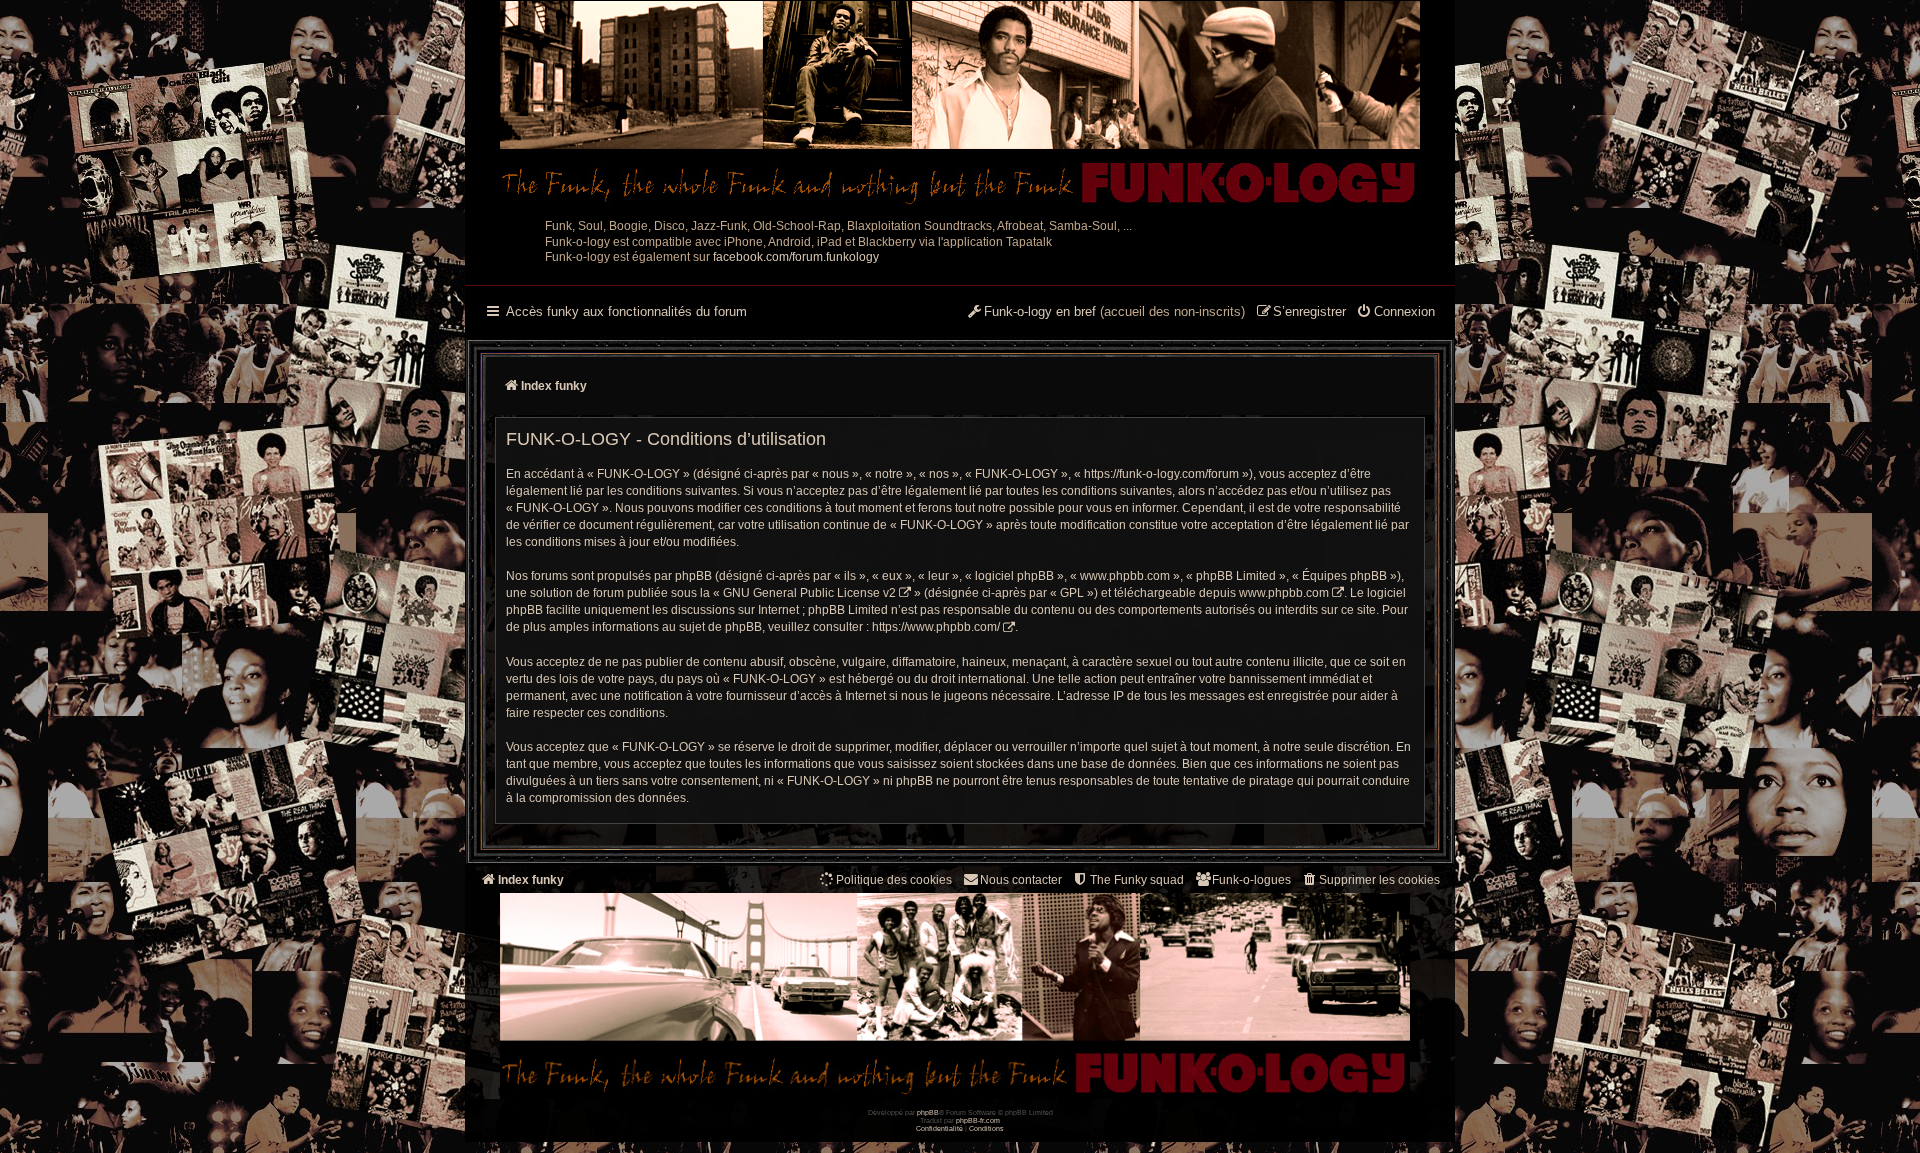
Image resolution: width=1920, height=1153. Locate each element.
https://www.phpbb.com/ (936, 627)
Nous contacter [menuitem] (1021, 880)
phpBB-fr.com (978, 1120)
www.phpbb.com (1284, 593)
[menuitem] (1395, 313)
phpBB (928, 1112)
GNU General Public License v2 (809, 593)
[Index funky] (960, 105)
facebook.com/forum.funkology (796, 257)
